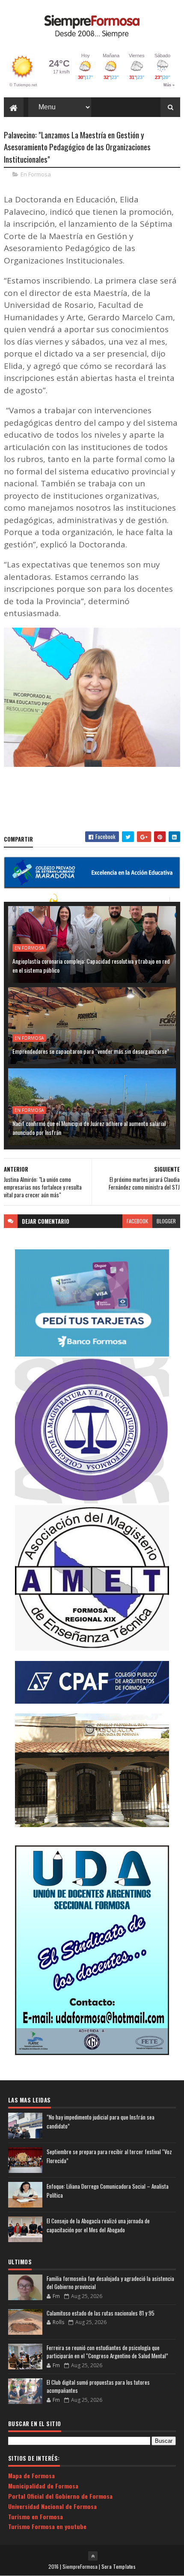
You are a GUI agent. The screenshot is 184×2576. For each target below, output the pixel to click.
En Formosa (36, 174)
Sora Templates (119, 2566)
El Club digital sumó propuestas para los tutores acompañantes (98, 2386)
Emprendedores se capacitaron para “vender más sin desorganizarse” (91, 1051)
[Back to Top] (93, 2556)
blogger (166, 1221)
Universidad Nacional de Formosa (52, 2506)
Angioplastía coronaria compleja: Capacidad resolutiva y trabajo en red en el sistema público (91, 965)
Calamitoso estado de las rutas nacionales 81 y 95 (101, 2313)
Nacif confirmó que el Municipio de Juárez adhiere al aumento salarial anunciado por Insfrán (89, 1128)
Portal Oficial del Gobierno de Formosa (60, 2496)
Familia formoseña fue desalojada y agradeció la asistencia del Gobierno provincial (110, 2283)
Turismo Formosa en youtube (47, 2526)
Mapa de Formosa (31, 2475)
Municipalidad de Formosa (43, 2486)
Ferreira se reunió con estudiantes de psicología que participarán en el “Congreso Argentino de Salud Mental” (107, 2352)
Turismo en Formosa (36, 2516)
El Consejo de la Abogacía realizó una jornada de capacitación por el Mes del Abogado (98, 2225)
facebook (137, 1221)
